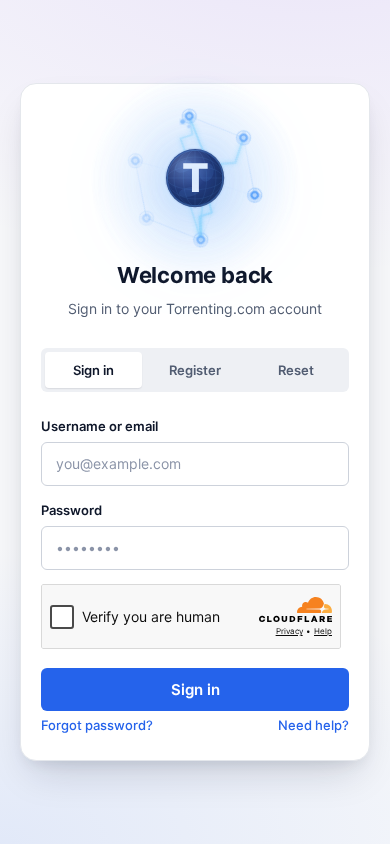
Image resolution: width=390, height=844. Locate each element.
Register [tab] (195, 370)
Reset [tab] (296, 370)
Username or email (99, 426)
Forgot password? (97, 725)
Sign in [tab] (93, 370)
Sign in (195, 689)
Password (71, 510)
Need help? (313, 725)
